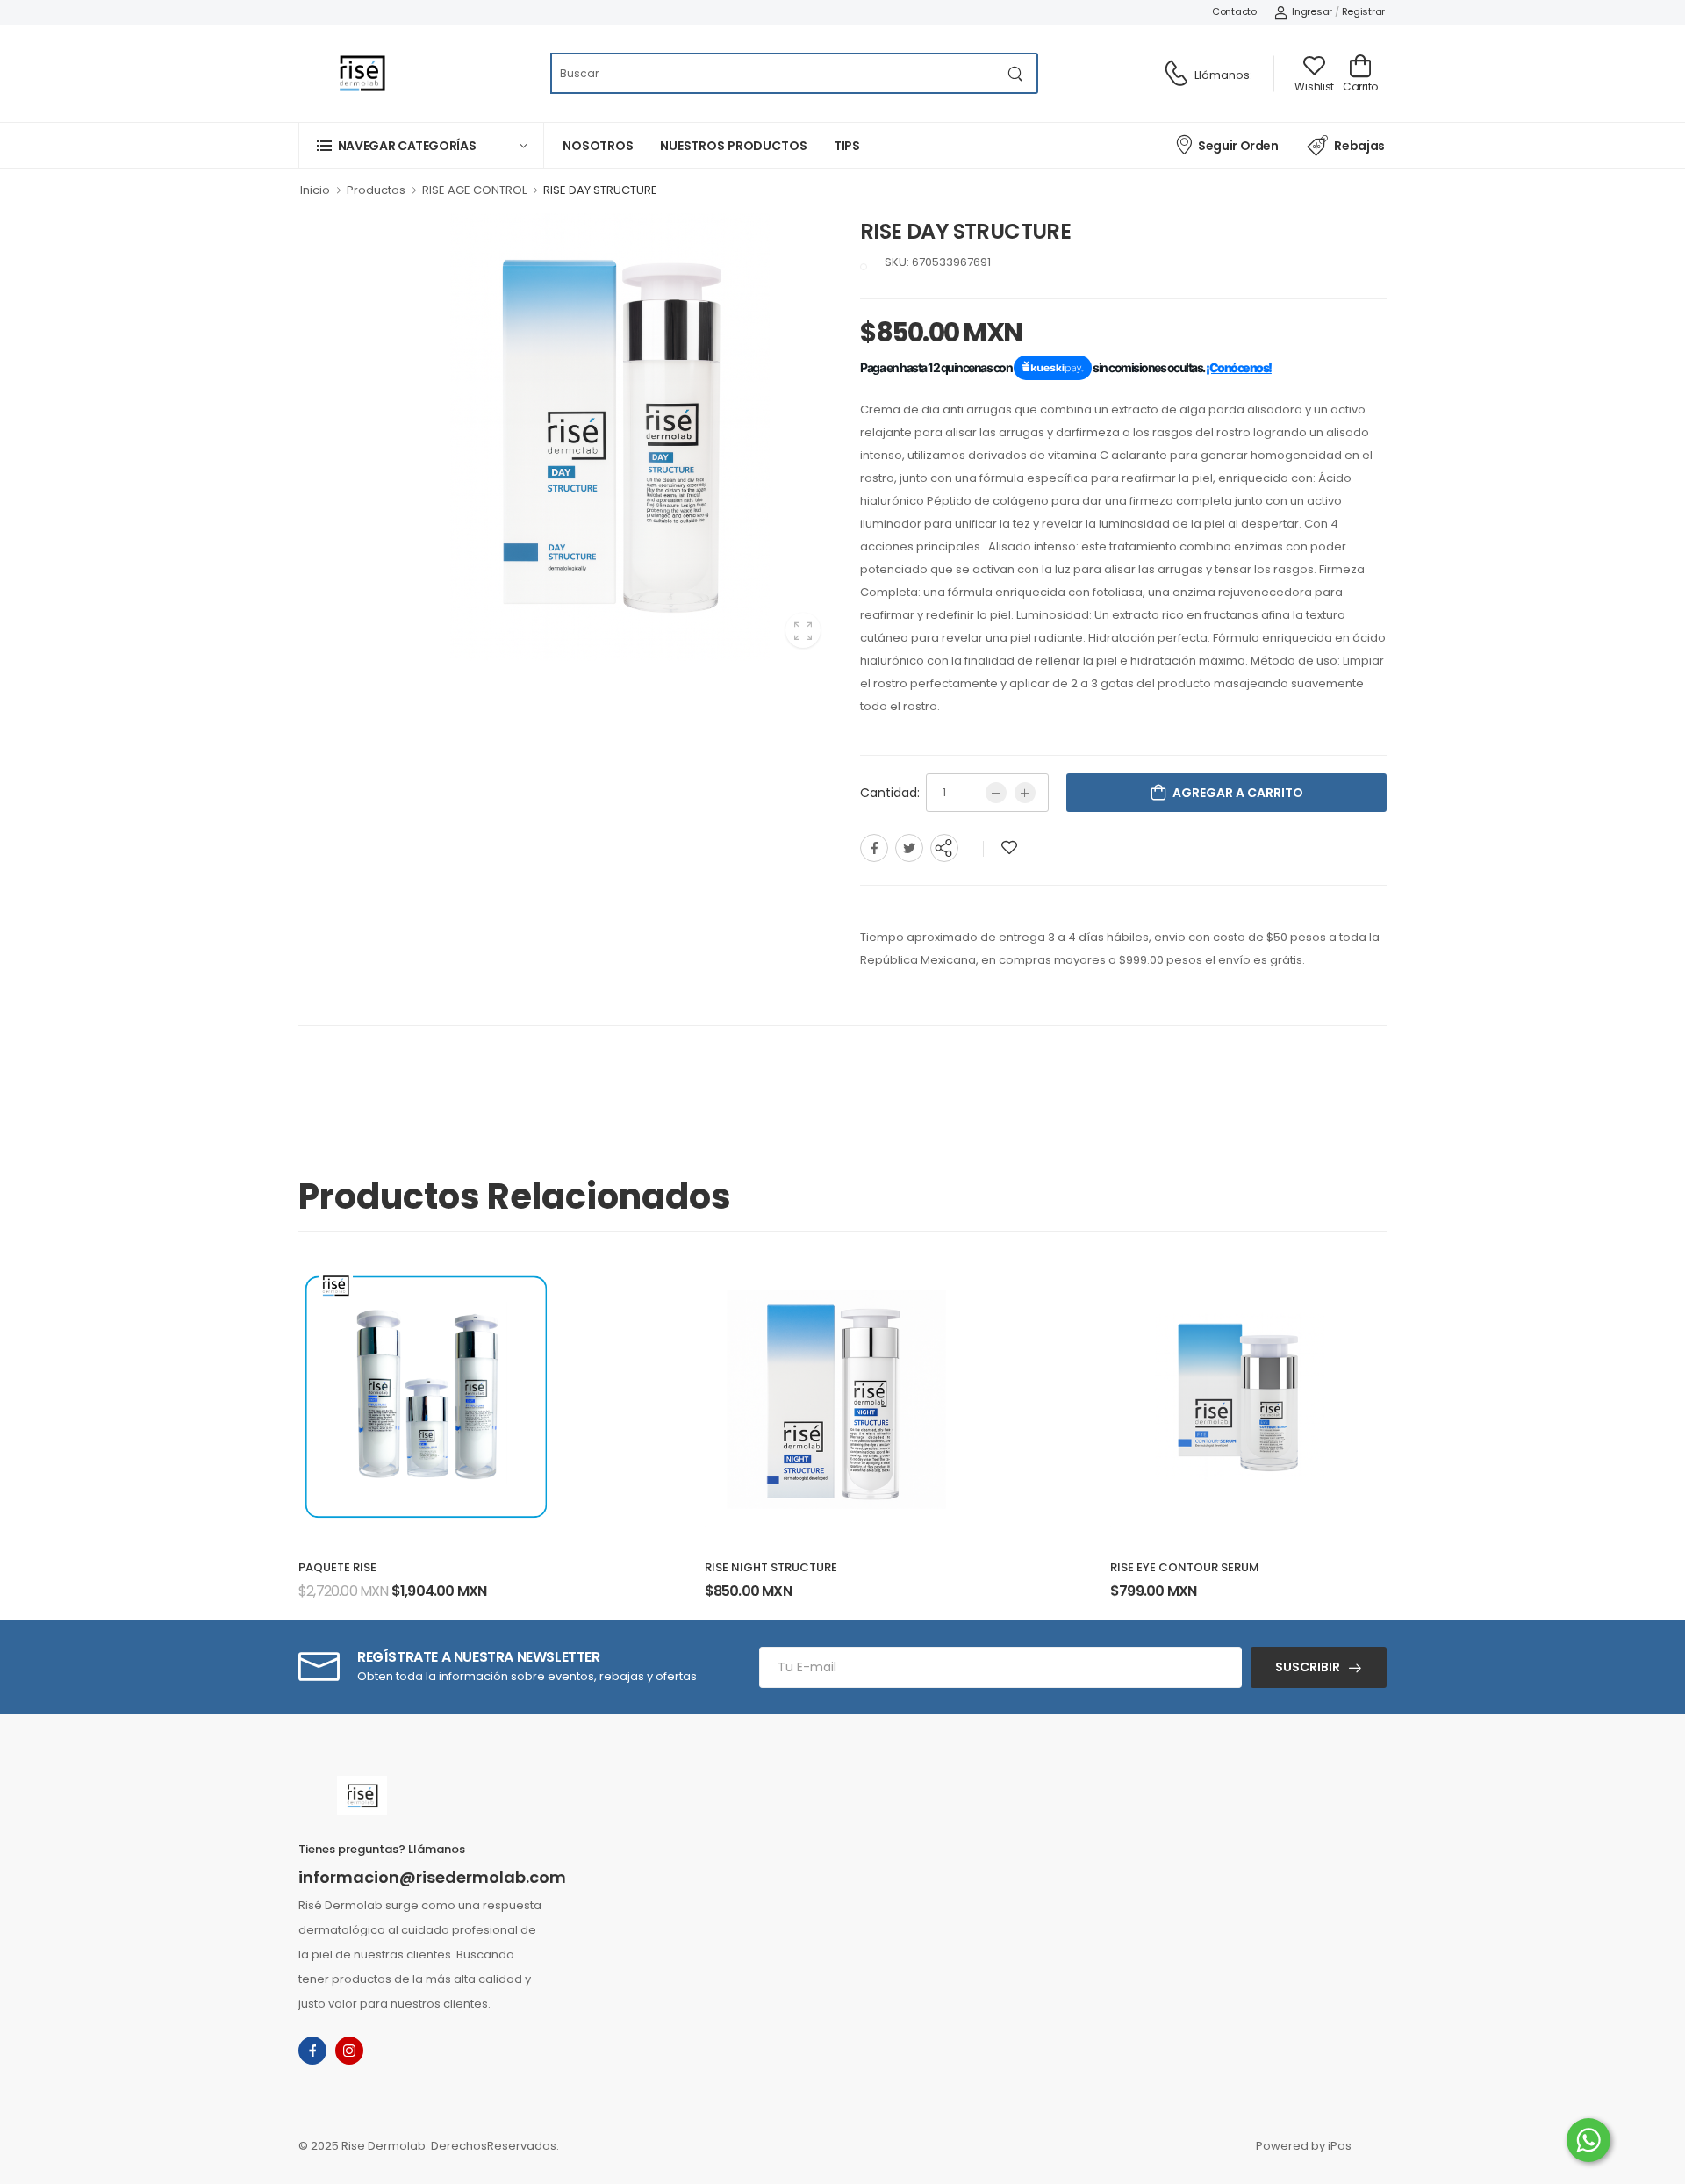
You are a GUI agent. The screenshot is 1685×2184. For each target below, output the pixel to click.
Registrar (1363, 11)
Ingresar (1312, 11)
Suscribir (1308, 1667)
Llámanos (1222, 75)
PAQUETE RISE (337, 1567)
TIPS (847, 146)
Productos (376, 190)
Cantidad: (890, 793)
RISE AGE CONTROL (474, 190)
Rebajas (1359, 146)
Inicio (315, 190)
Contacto (1234, 11)
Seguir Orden (1238, 146)
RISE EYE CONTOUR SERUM (1185, 1567)
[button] (421, 145)
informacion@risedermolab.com (432, 1878)
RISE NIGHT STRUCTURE (771, 1567)
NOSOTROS (598, 146)
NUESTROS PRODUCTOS (734, 146)
